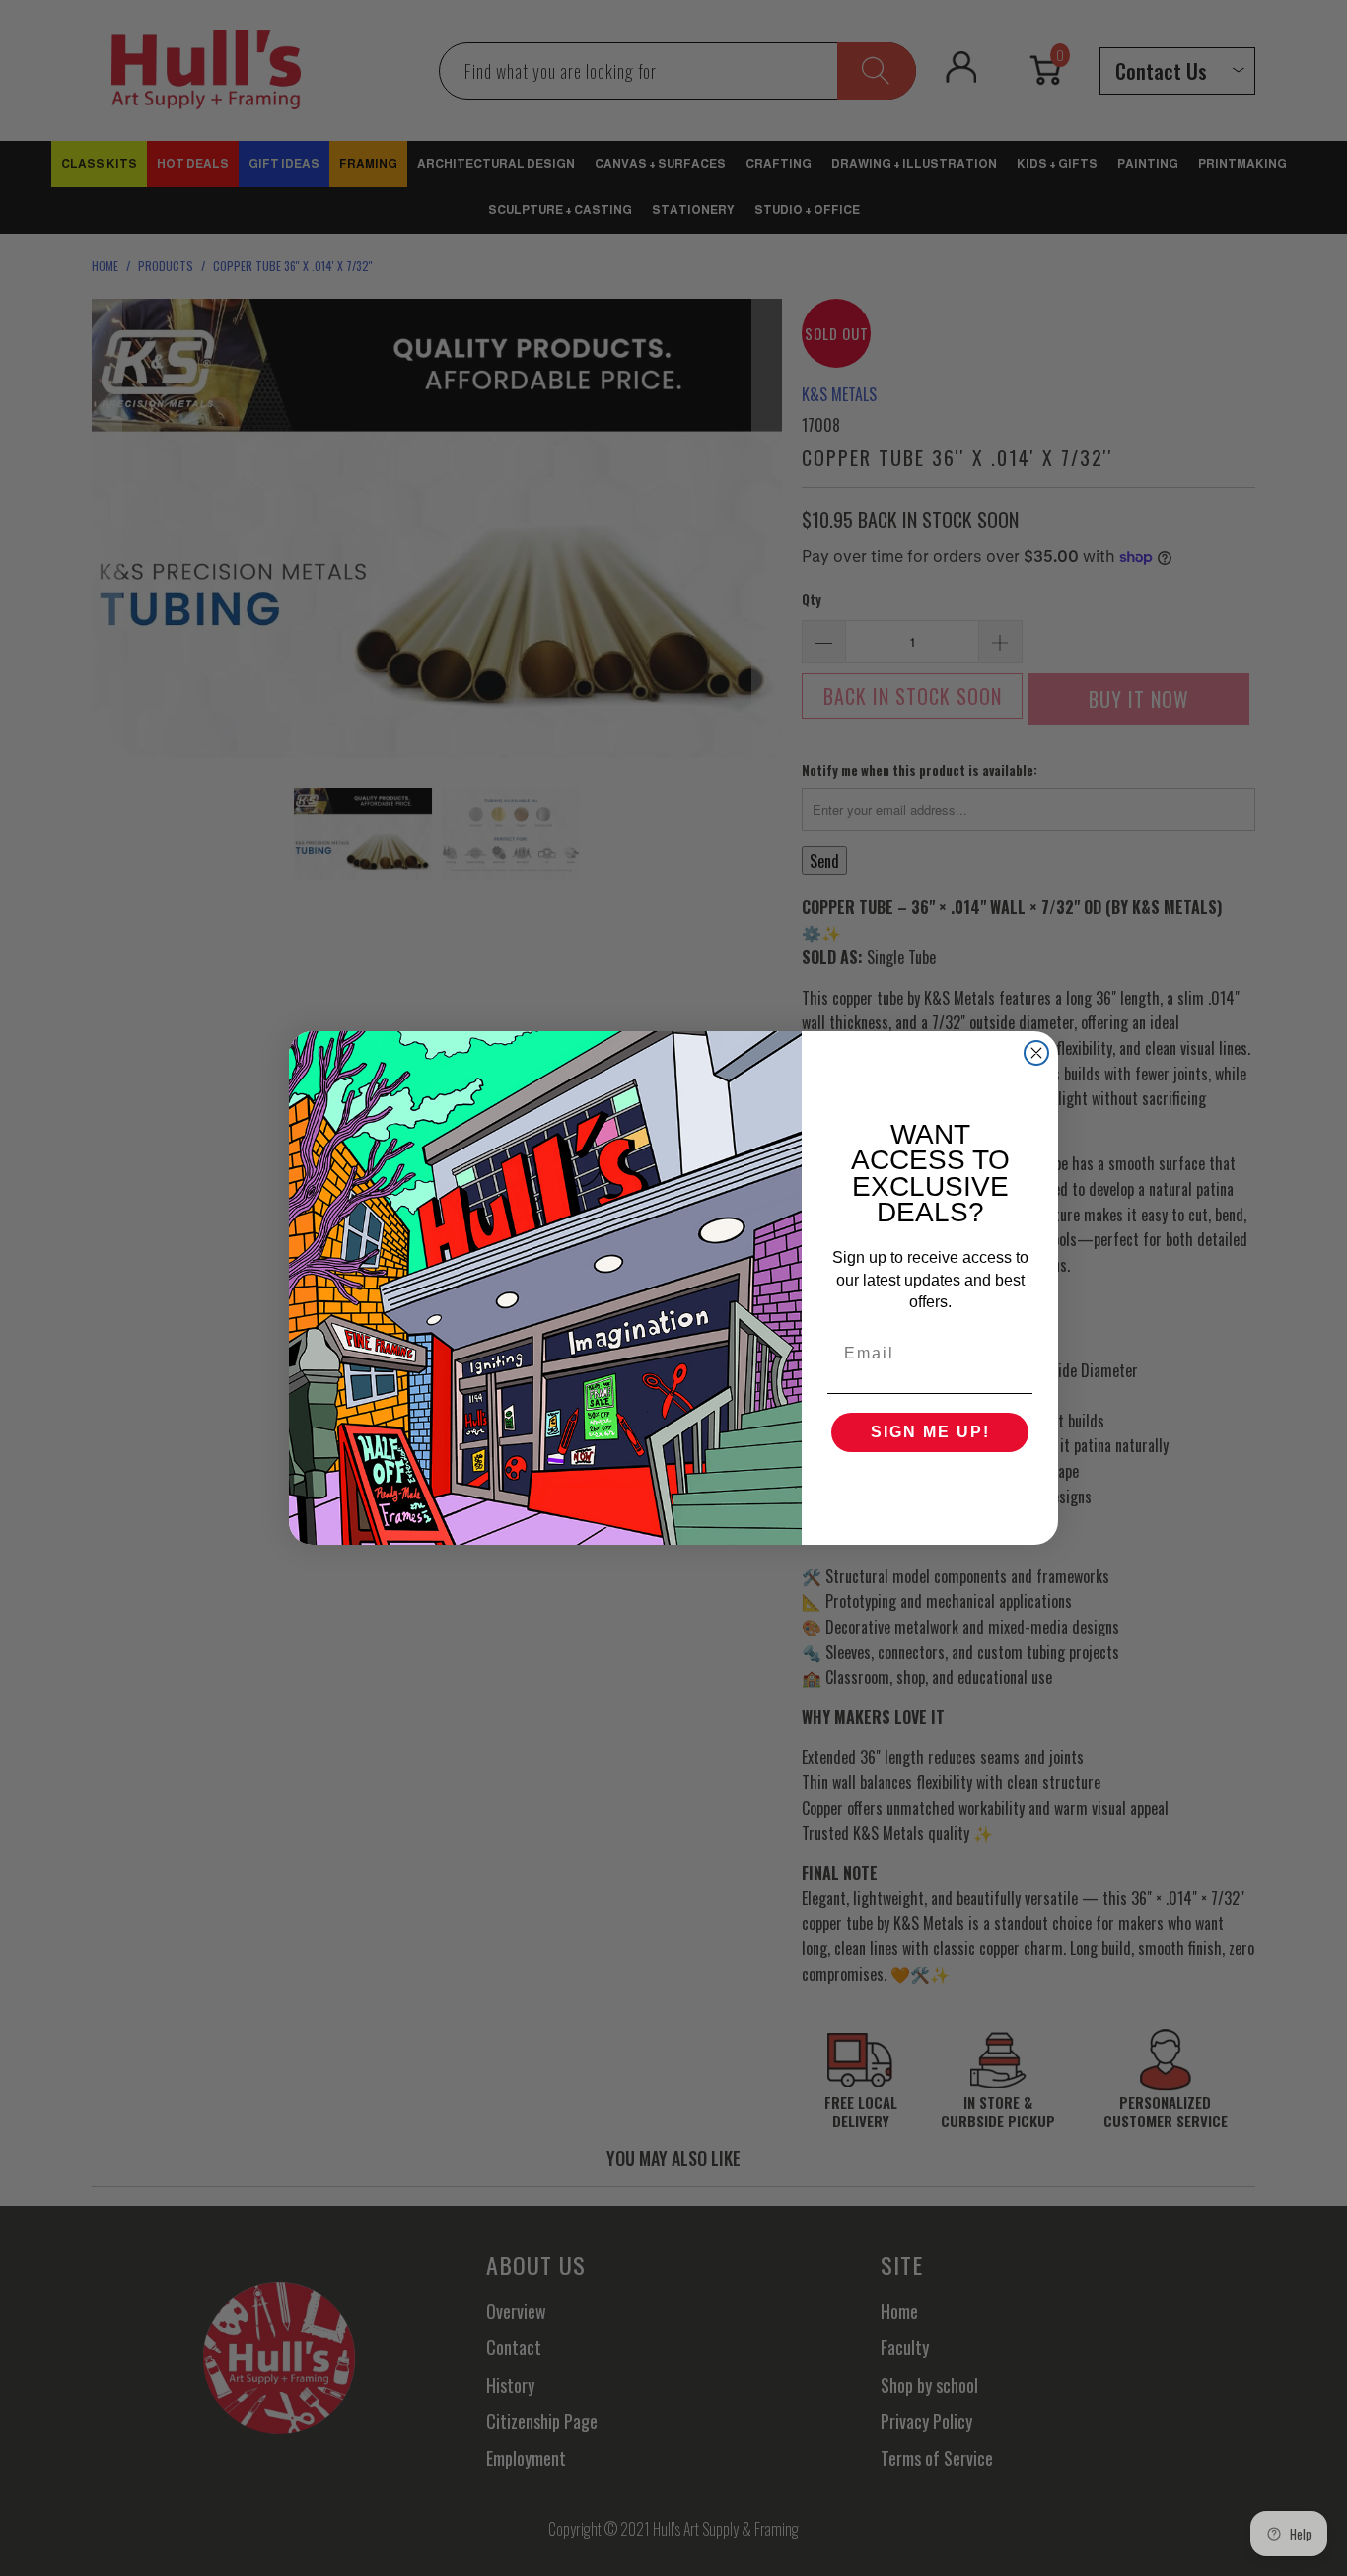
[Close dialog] (1036, 1053)
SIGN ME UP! (930, 1432)
